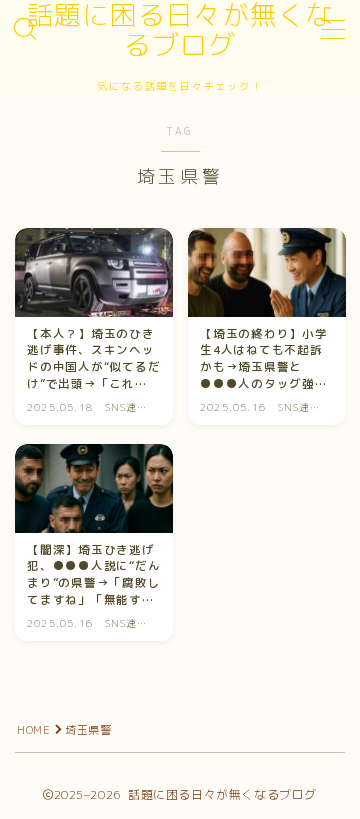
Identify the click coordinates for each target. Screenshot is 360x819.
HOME (33, 730)
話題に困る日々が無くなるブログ (180, 30)
